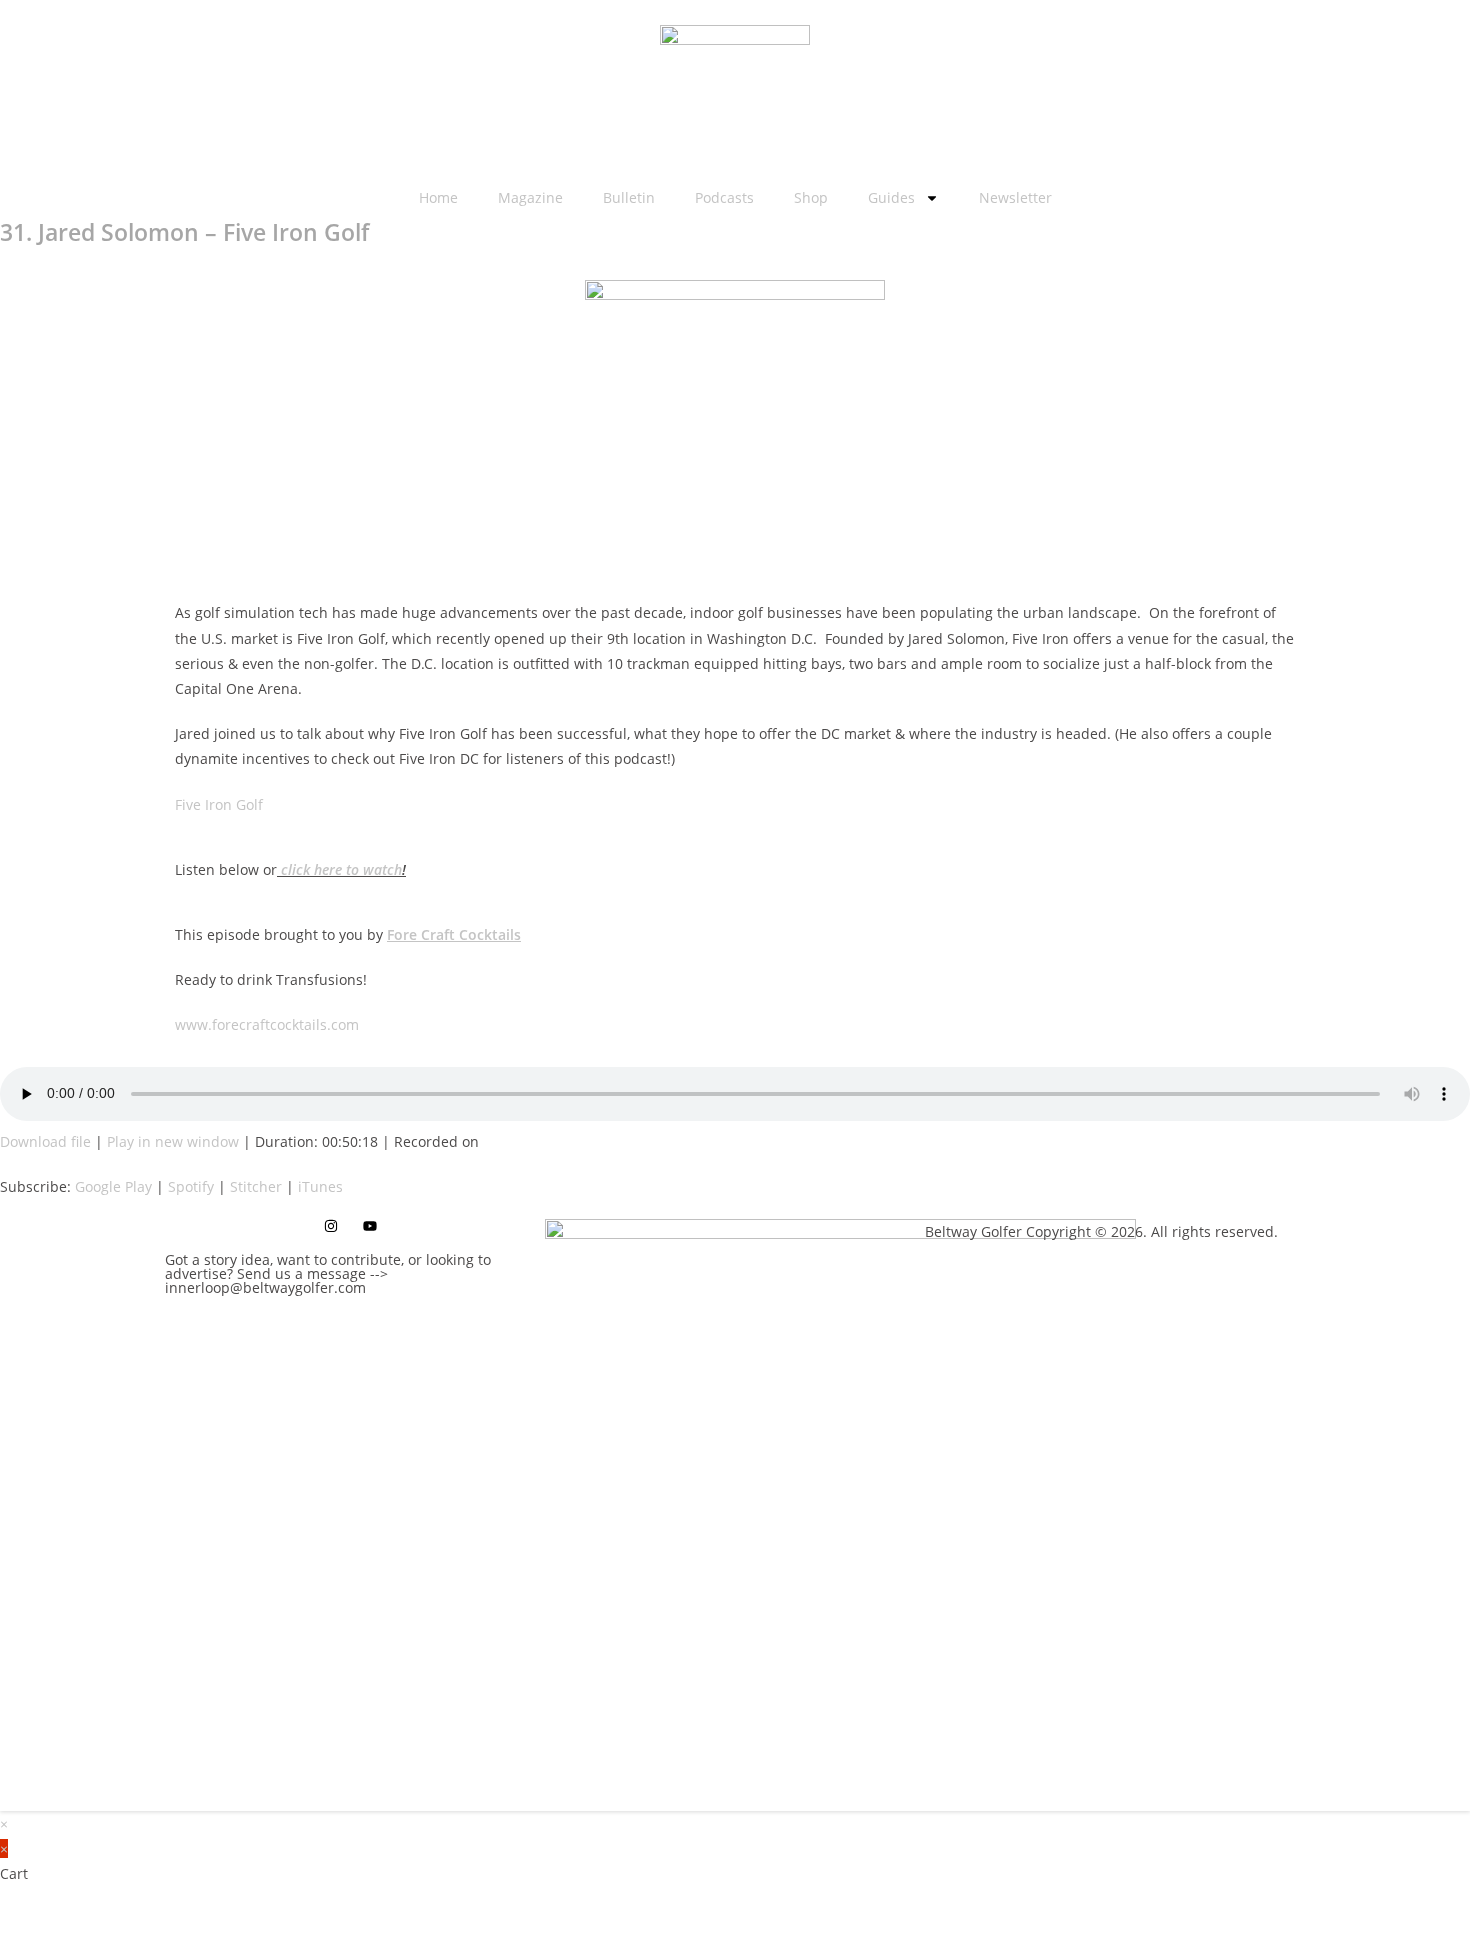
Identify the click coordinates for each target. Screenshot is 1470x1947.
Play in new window (173, 1141)
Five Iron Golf (219, 804)
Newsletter (1015, 197)
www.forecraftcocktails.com (267, 1024)
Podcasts (724, 197)
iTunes (320, 1186)
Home (438, 197)
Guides (891, 197)
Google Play (113, 1186)
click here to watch (341, 869)
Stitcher (256, 1186)
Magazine (530, 197)
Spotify (191, 1186)
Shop (811, 197)
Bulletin (629, 197)
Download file (45, 1141)
